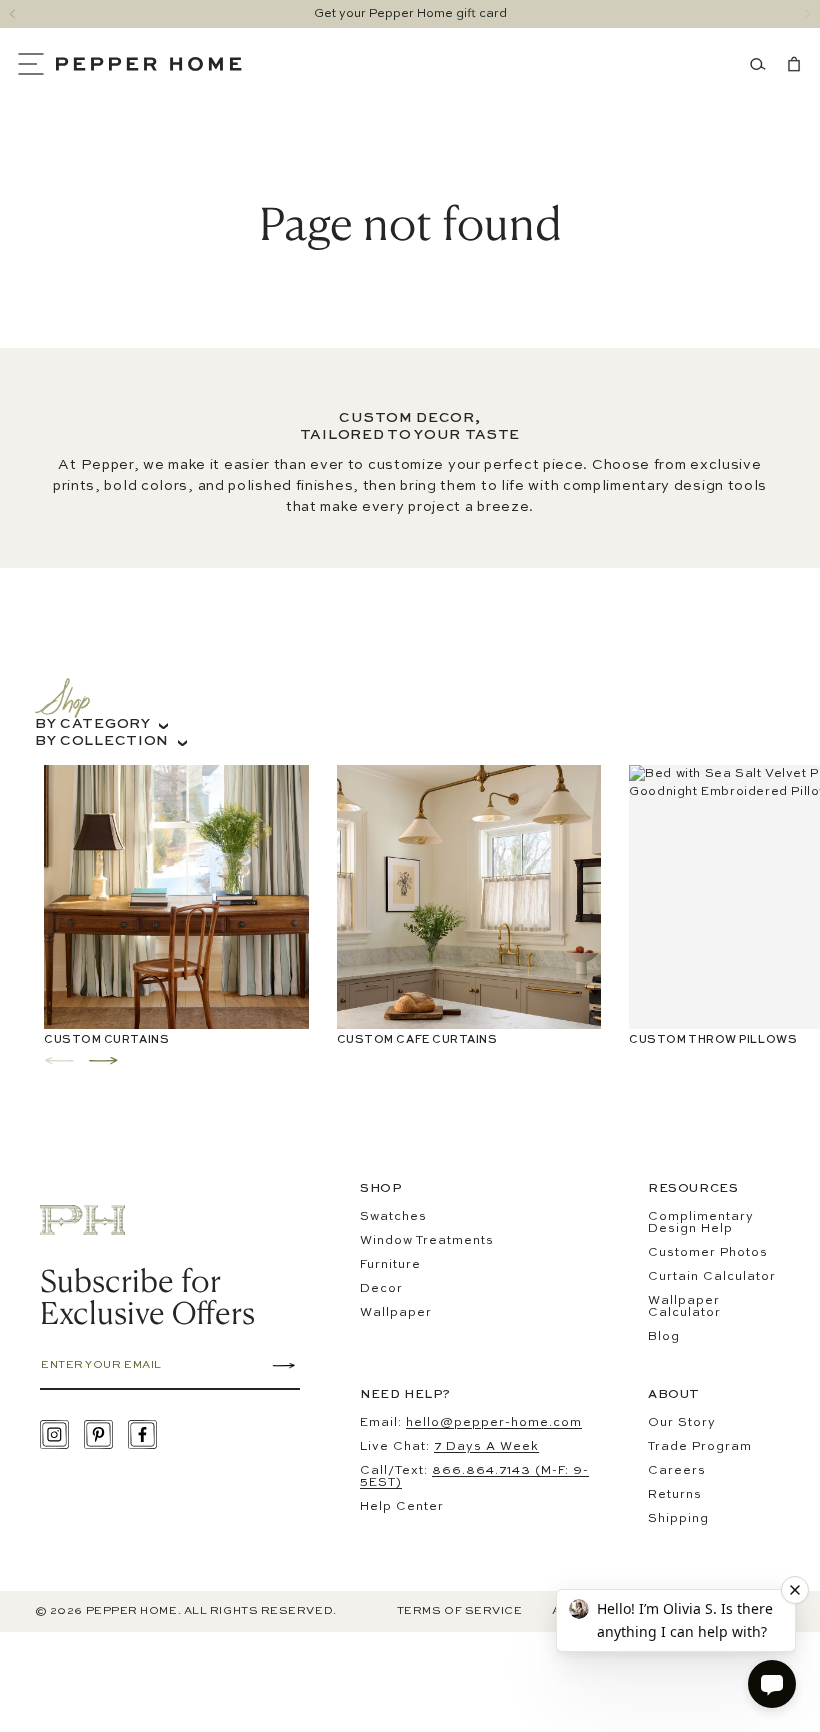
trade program (700, 1447)
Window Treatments (427, 1241)
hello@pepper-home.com (494, 1423)
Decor (381, 1289)
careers (677, 1471)
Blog (664, 1337)
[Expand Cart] (790, 64)
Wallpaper (396, 1313)
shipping (678, 1519)
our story (682, 1423)
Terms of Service (460, 1611)
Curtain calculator (712, 1277)
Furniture (390, 1265)
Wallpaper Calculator (684, 1307)
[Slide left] (12, 14)
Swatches (393, 1217)
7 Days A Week (486, 1447)
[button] (36, 64)
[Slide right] (807, 14)
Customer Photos (708, 1253)
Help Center (402, 1507)
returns (675, 1495)
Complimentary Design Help (701, 1223)
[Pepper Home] (149, 64)
